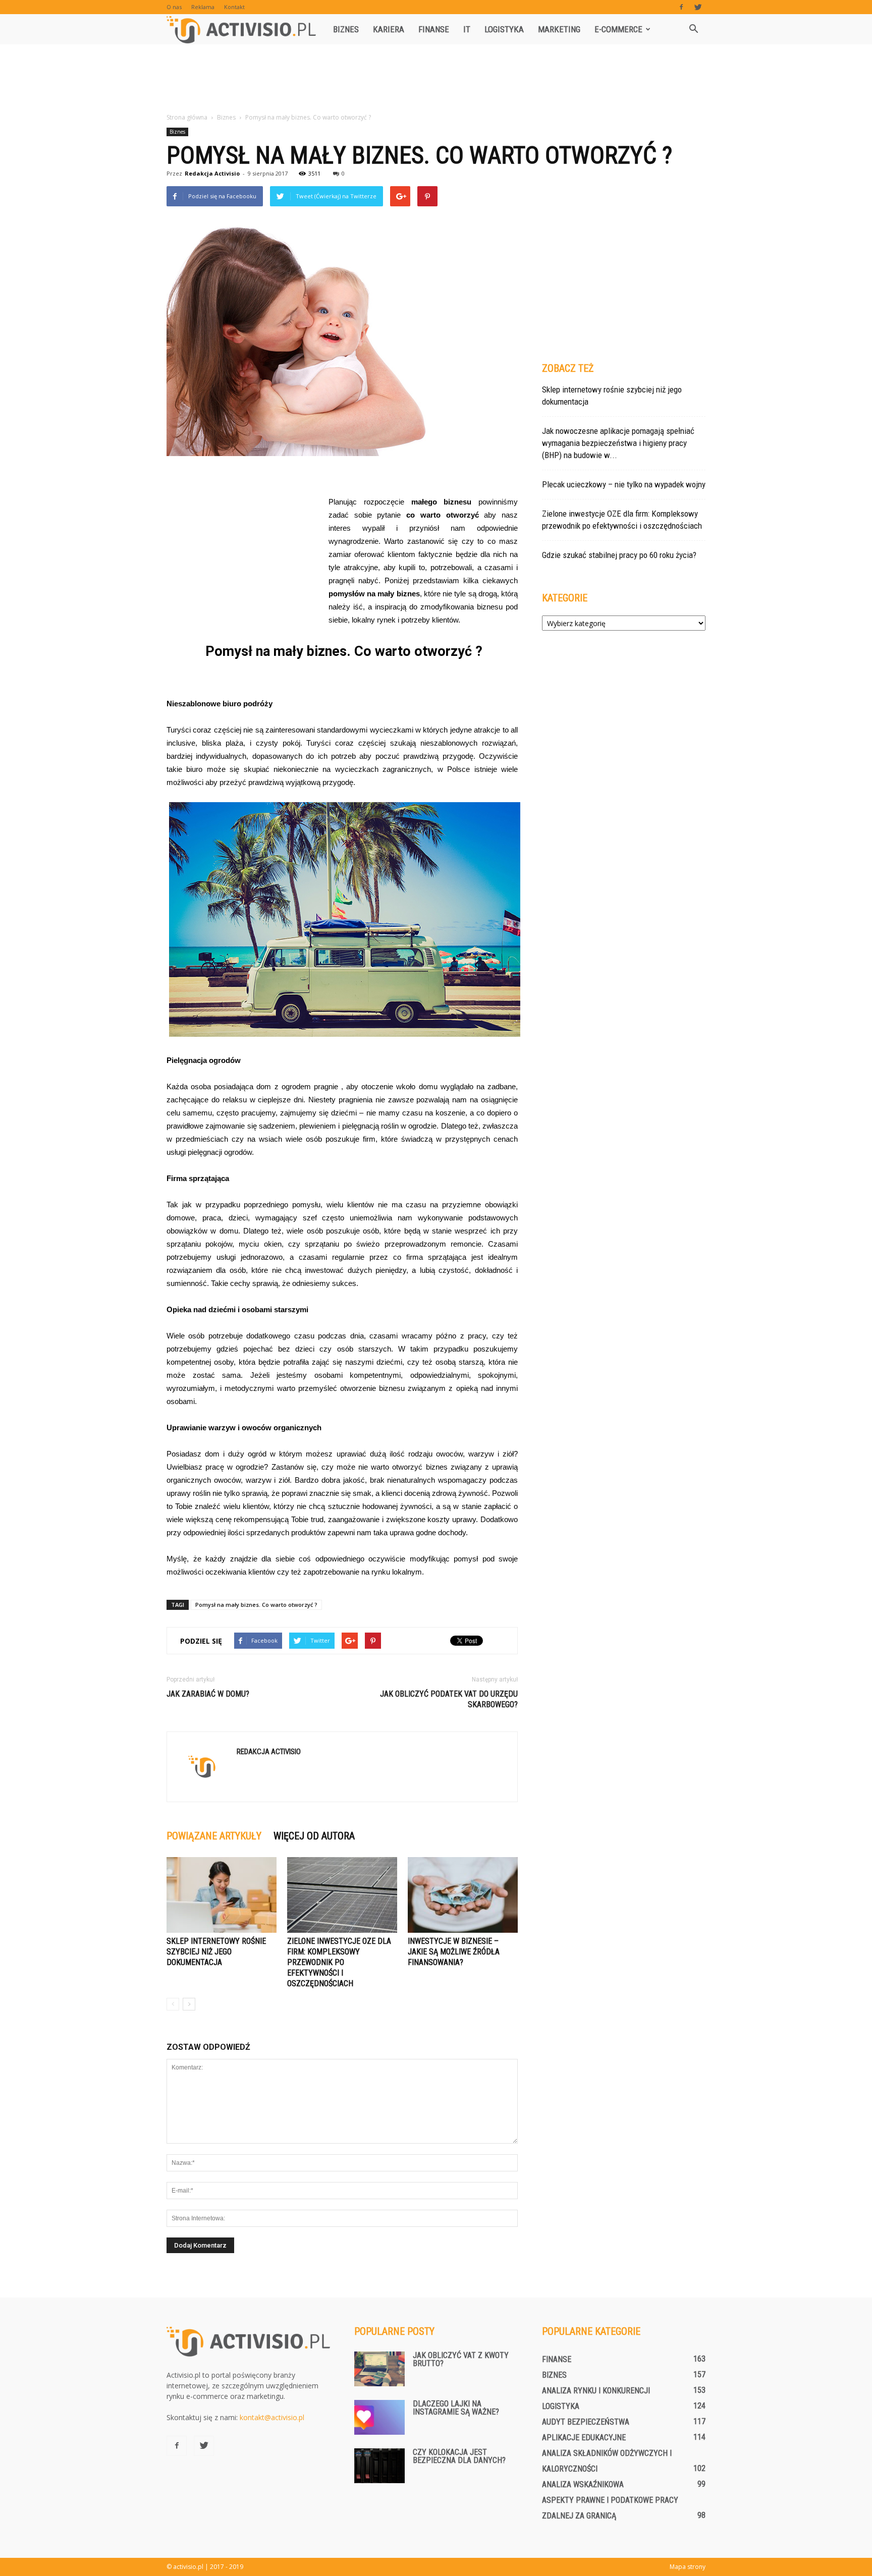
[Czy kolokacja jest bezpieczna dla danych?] (379, 2466)
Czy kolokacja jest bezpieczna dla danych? (459, 2456)
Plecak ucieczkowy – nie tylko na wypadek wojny (624, 484)
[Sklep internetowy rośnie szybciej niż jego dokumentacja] (222, 1895)
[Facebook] (681, 7)
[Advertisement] (436, 79)
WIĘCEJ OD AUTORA (314, 1836)
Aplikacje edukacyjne (584, 2438)
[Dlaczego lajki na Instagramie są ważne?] (379, 2417)
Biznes (346, 29)
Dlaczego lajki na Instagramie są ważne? (456, 2408)
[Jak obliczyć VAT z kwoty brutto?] (379, 2369)
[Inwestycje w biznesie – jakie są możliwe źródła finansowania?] (463, 1895)
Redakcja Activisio (212, 173)
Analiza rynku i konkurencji (596, 2391)
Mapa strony (688, 2567)
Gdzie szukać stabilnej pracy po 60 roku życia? (619, 555)
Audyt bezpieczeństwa (586, 2422)
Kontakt (234, 7)
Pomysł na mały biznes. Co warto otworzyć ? (256, 1605)
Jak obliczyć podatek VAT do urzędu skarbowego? (449, 1699)
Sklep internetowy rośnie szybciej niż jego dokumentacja (216, 1952)
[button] (693, 29)
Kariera (389, 29)
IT (467, 29)
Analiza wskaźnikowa (583, 2484)
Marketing (559, 29)
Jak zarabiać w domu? (208, 1694)
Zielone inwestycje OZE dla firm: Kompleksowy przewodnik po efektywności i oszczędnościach (339, 1962)
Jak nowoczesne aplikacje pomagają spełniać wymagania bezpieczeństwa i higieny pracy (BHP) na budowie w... (618, 443)
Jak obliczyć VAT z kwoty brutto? (461, 2359)
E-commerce (618, 29)
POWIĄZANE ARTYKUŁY (214, 1836)
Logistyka (504, 29)
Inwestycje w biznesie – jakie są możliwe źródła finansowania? (454, 1952)
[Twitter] (698, 7)
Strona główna (187, 117)
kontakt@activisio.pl (272, 2417)
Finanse (434, 29)
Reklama (203, 7)
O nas (174, 7)
